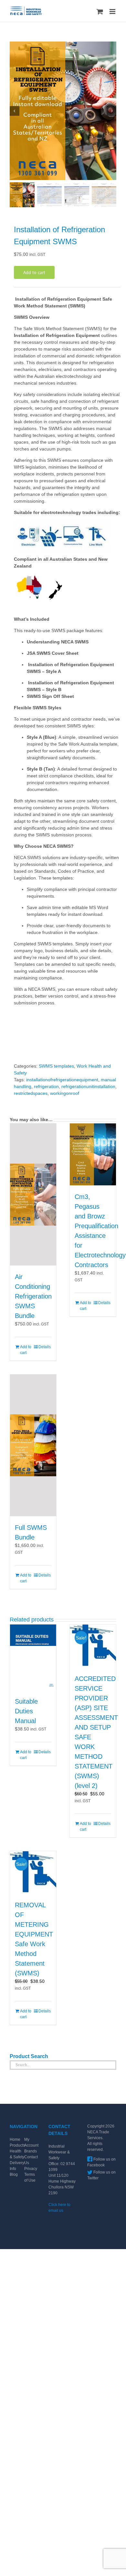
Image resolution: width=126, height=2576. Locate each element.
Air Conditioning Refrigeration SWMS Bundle (33, 1296)
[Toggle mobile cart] (100, 12)
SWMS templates (56, 1066)
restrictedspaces (31, 1093)
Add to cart (34, 272)
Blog (14, 2175)
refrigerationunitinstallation (88, 1086)
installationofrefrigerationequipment (62, 1080)
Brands (31, 2151)
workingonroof (65, 1093)
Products (17, 2145)
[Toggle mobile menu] (113, 12)
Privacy (31, 2169)
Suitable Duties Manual (26, 1711)
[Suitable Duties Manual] (33, 1657)
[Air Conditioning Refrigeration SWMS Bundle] (33, 1194)
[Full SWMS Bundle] (33, 1445)
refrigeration (46, 1086)
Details (45, 1347)
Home (15, 2139)
